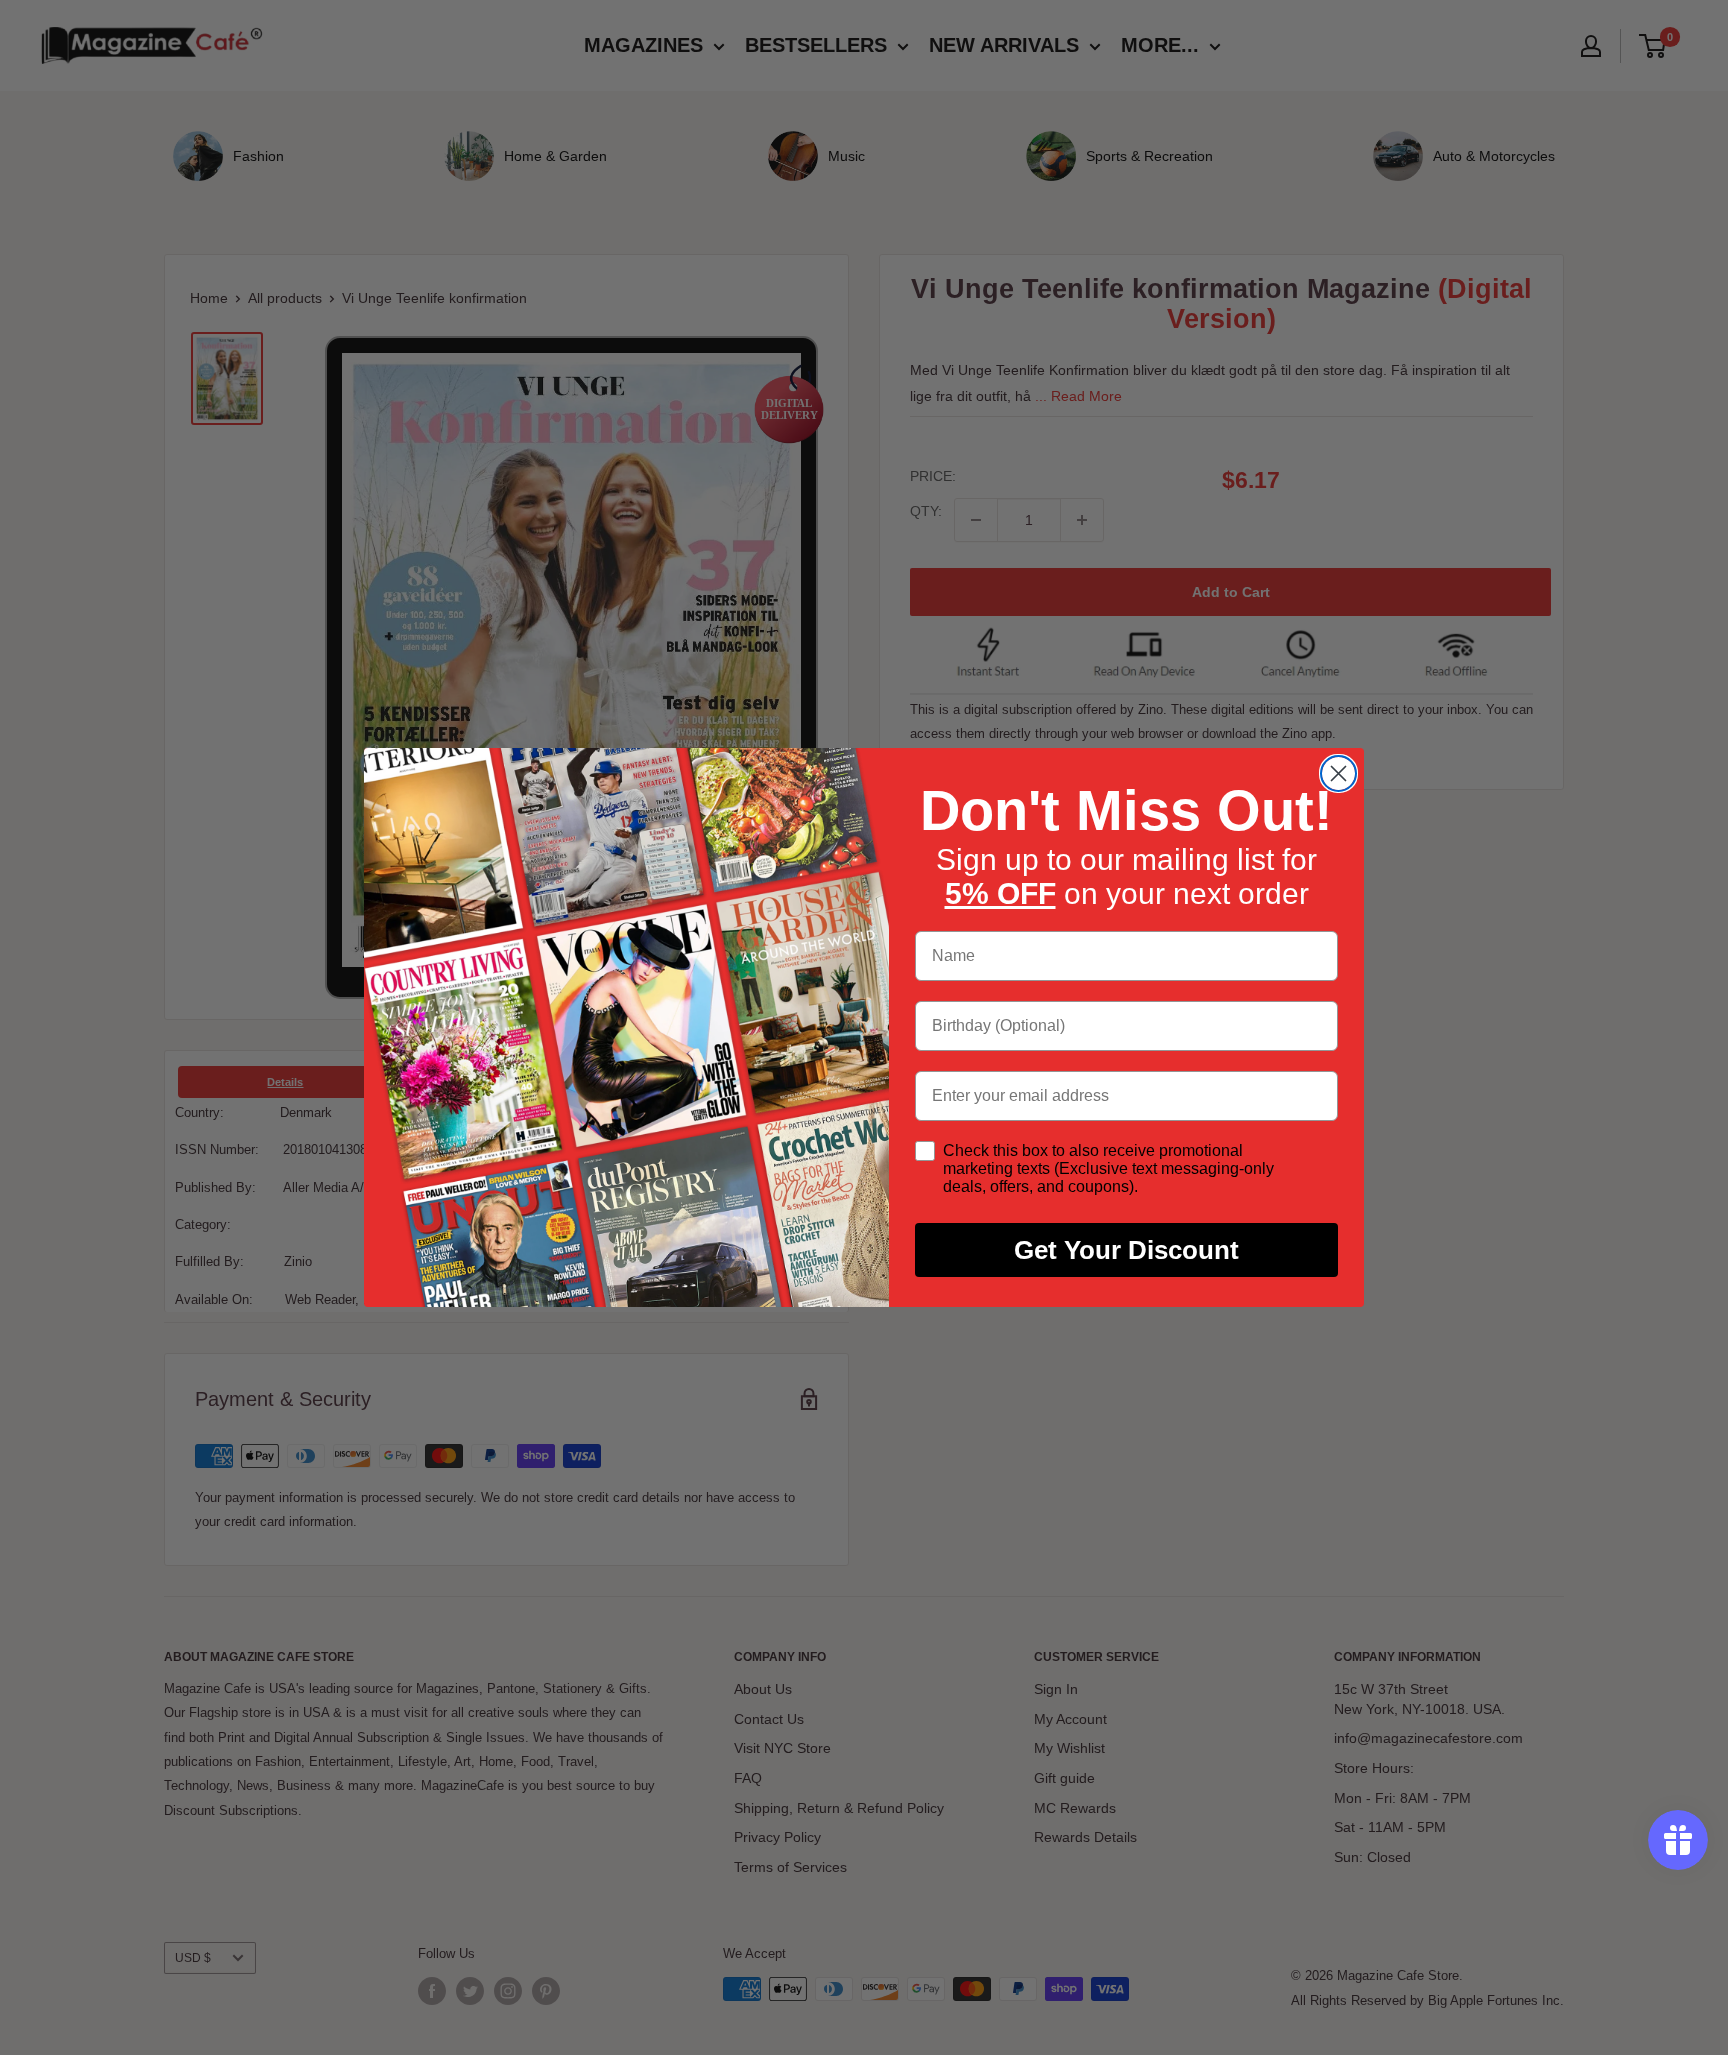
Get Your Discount (1126, 1250)
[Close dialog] (1338, 773)
